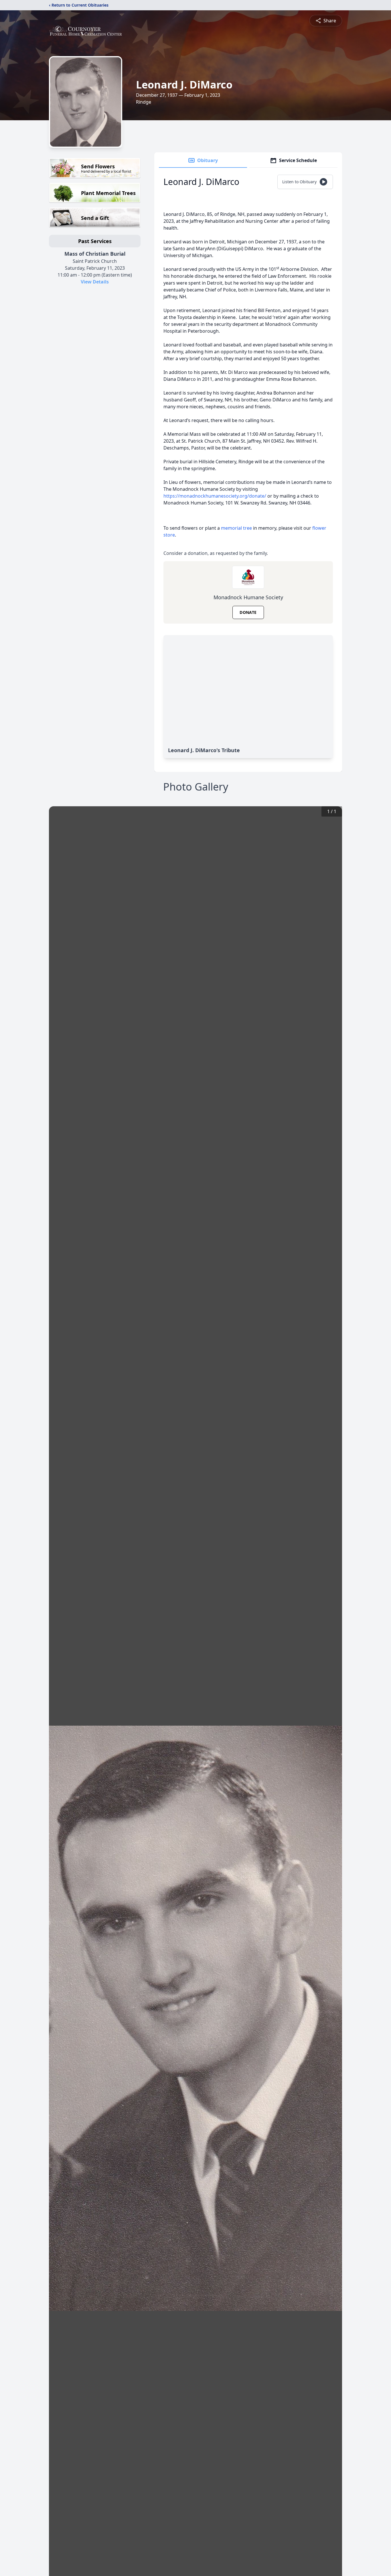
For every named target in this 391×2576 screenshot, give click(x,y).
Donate (248, 612)
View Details (95, 282)
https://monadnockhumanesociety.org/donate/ (215, 496)
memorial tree (236, 528)
